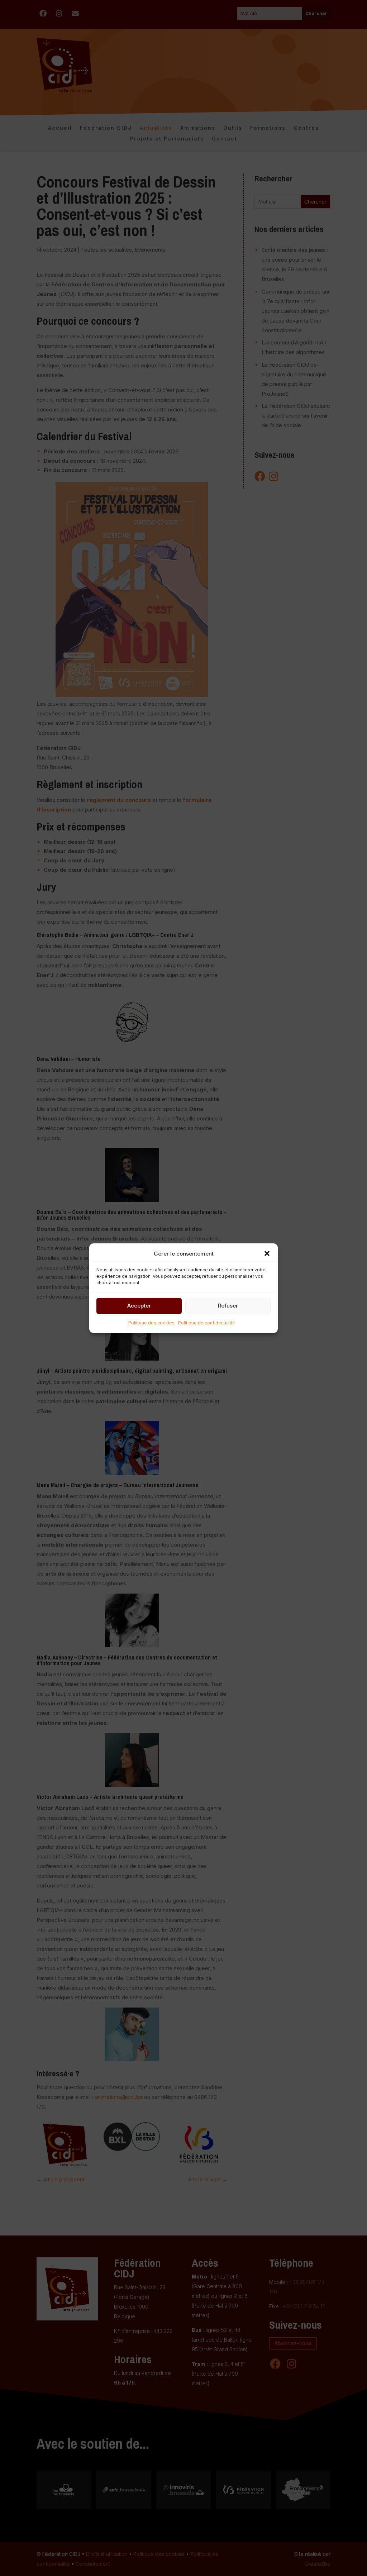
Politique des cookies (151, 1323)
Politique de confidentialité (207, 1323)
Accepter (139, 1306)
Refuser (228, 1306)
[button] (267, 1253)
